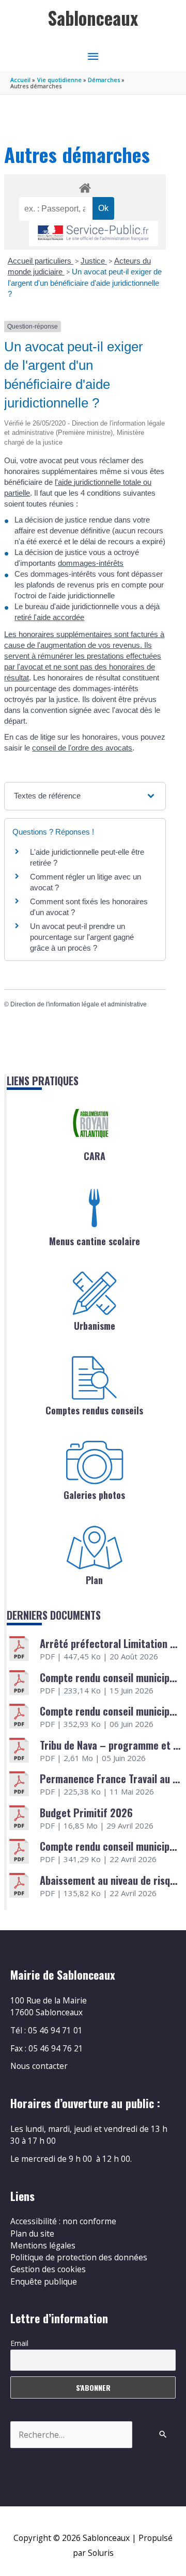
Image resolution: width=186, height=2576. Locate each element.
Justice (94, 261)
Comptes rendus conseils (94, 1410)
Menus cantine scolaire (95, 1241)
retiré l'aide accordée (49, 617)
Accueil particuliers (41, 261)
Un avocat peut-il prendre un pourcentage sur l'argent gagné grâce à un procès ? (82, 937)
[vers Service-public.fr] (94, 233)
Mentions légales (43, 2245)
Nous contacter (39, 2066)
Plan (94, 1580)
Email (19, 2343)
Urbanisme (95, 1326)
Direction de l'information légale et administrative (79, 1004)
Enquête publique (44, 2281)
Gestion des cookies (48, 2269)
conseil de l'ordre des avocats (82, 748)
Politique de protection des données (79, 2257)
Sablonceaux (93, 18)
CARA (95, 1156)
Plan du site (32, 2233)
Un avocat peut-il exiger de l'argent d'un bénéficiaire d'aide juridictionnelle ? (85, 283)
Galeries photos (94, 1495)
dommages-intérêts (91, 563)
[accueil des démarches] (85, 186)
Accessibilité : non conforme (63, 2221)
